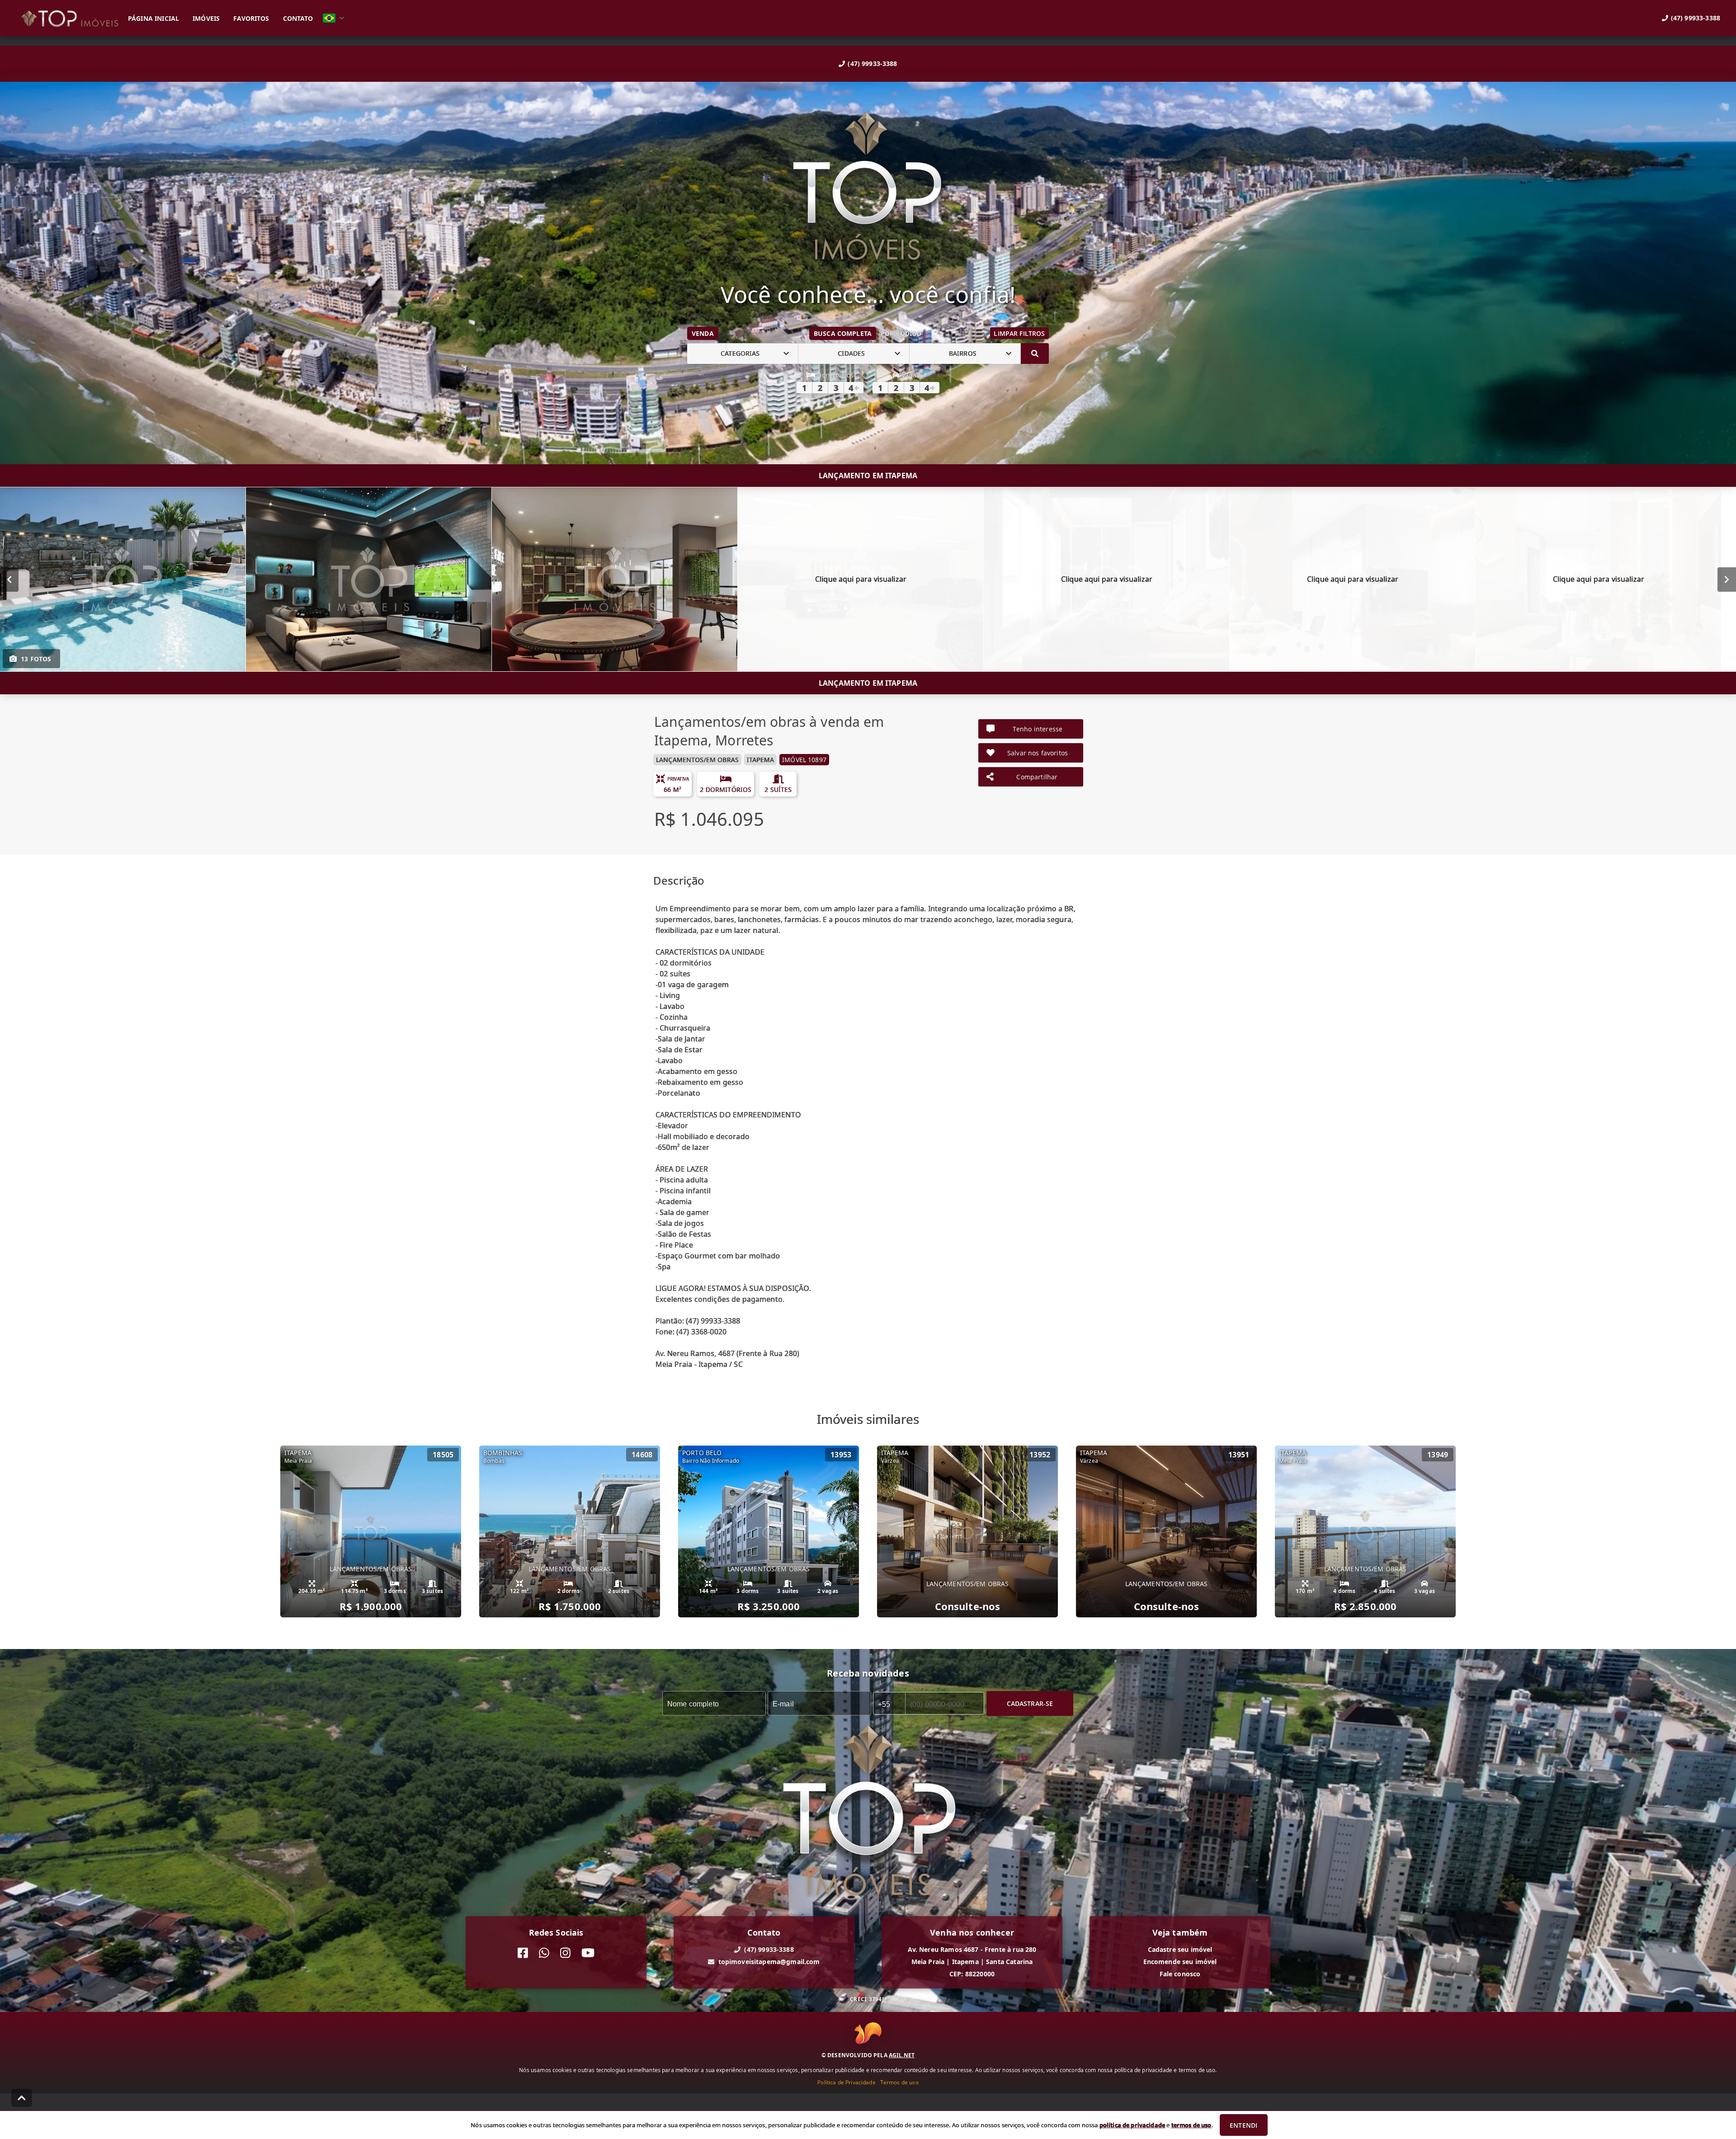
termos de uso (1191, 2125)
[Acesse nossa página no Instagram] (565, 1953)
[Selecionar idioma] (334, 18)
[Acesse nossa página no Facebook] (523, 1953)
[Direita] (1727, 579)
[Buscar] (1035, 353)
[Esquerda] (9, 579)
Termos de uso (899, 2082)
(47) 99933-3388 (872, 64)
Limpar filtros (1019, 333)
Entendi (1243, 2125)
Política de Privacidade (846, 2082)
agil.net (902, 2055)
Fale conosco (1180, 1974)
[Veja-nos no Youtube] (588, 1953)
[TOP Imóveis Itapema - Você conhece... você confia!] (868, 187)
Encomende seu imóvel (1180, 1962)
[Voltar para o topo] (22, 2098)
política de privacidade (1132, 2125)
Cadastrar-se (1030, 1703)
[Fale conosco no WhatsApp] (544, 1953)
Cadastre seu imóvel (1180, 1949)
